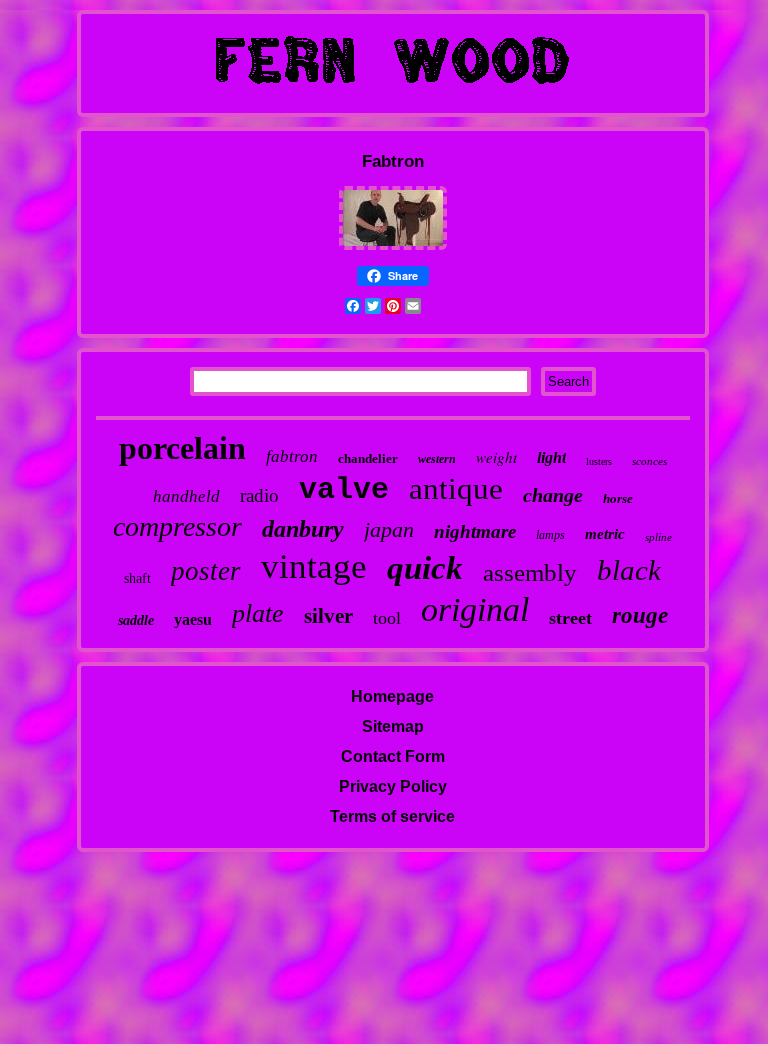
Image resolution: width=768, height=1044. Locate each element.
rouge (640, 615)
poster (206, 571)
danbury (303, 529)
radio (259, 495)
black (629, 570)
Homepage (392, 696)
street (570, 618)
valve (344, 490)
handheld (186, 496)
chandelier (368, 458)
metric (605, 534)
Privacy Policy (393, 786)
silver (328, 616)
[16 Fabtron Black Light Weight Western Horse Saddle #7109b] (393, 246)
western (437, 459)
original (475, 609)
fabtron (292, 456)
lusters (599, 461)
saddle (136, 620)
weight (496, 457)
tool (387, 618)
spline (658, 537)
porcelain (182, 448)
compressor (177, 526)
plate (258, 613)
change (553, 495)
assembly (530, 572)
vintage (314, 566)
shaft (137, 578)
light (551, 457)
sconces (649, 461)
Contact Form (393, 756)
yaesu (193, 619)
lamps (550, 535)
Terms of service (392, 816)
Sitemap (393, 726)
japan (389, 529)
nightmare (475, 531)
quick (425, 568)
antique (456, 488)
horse (618, 498)
